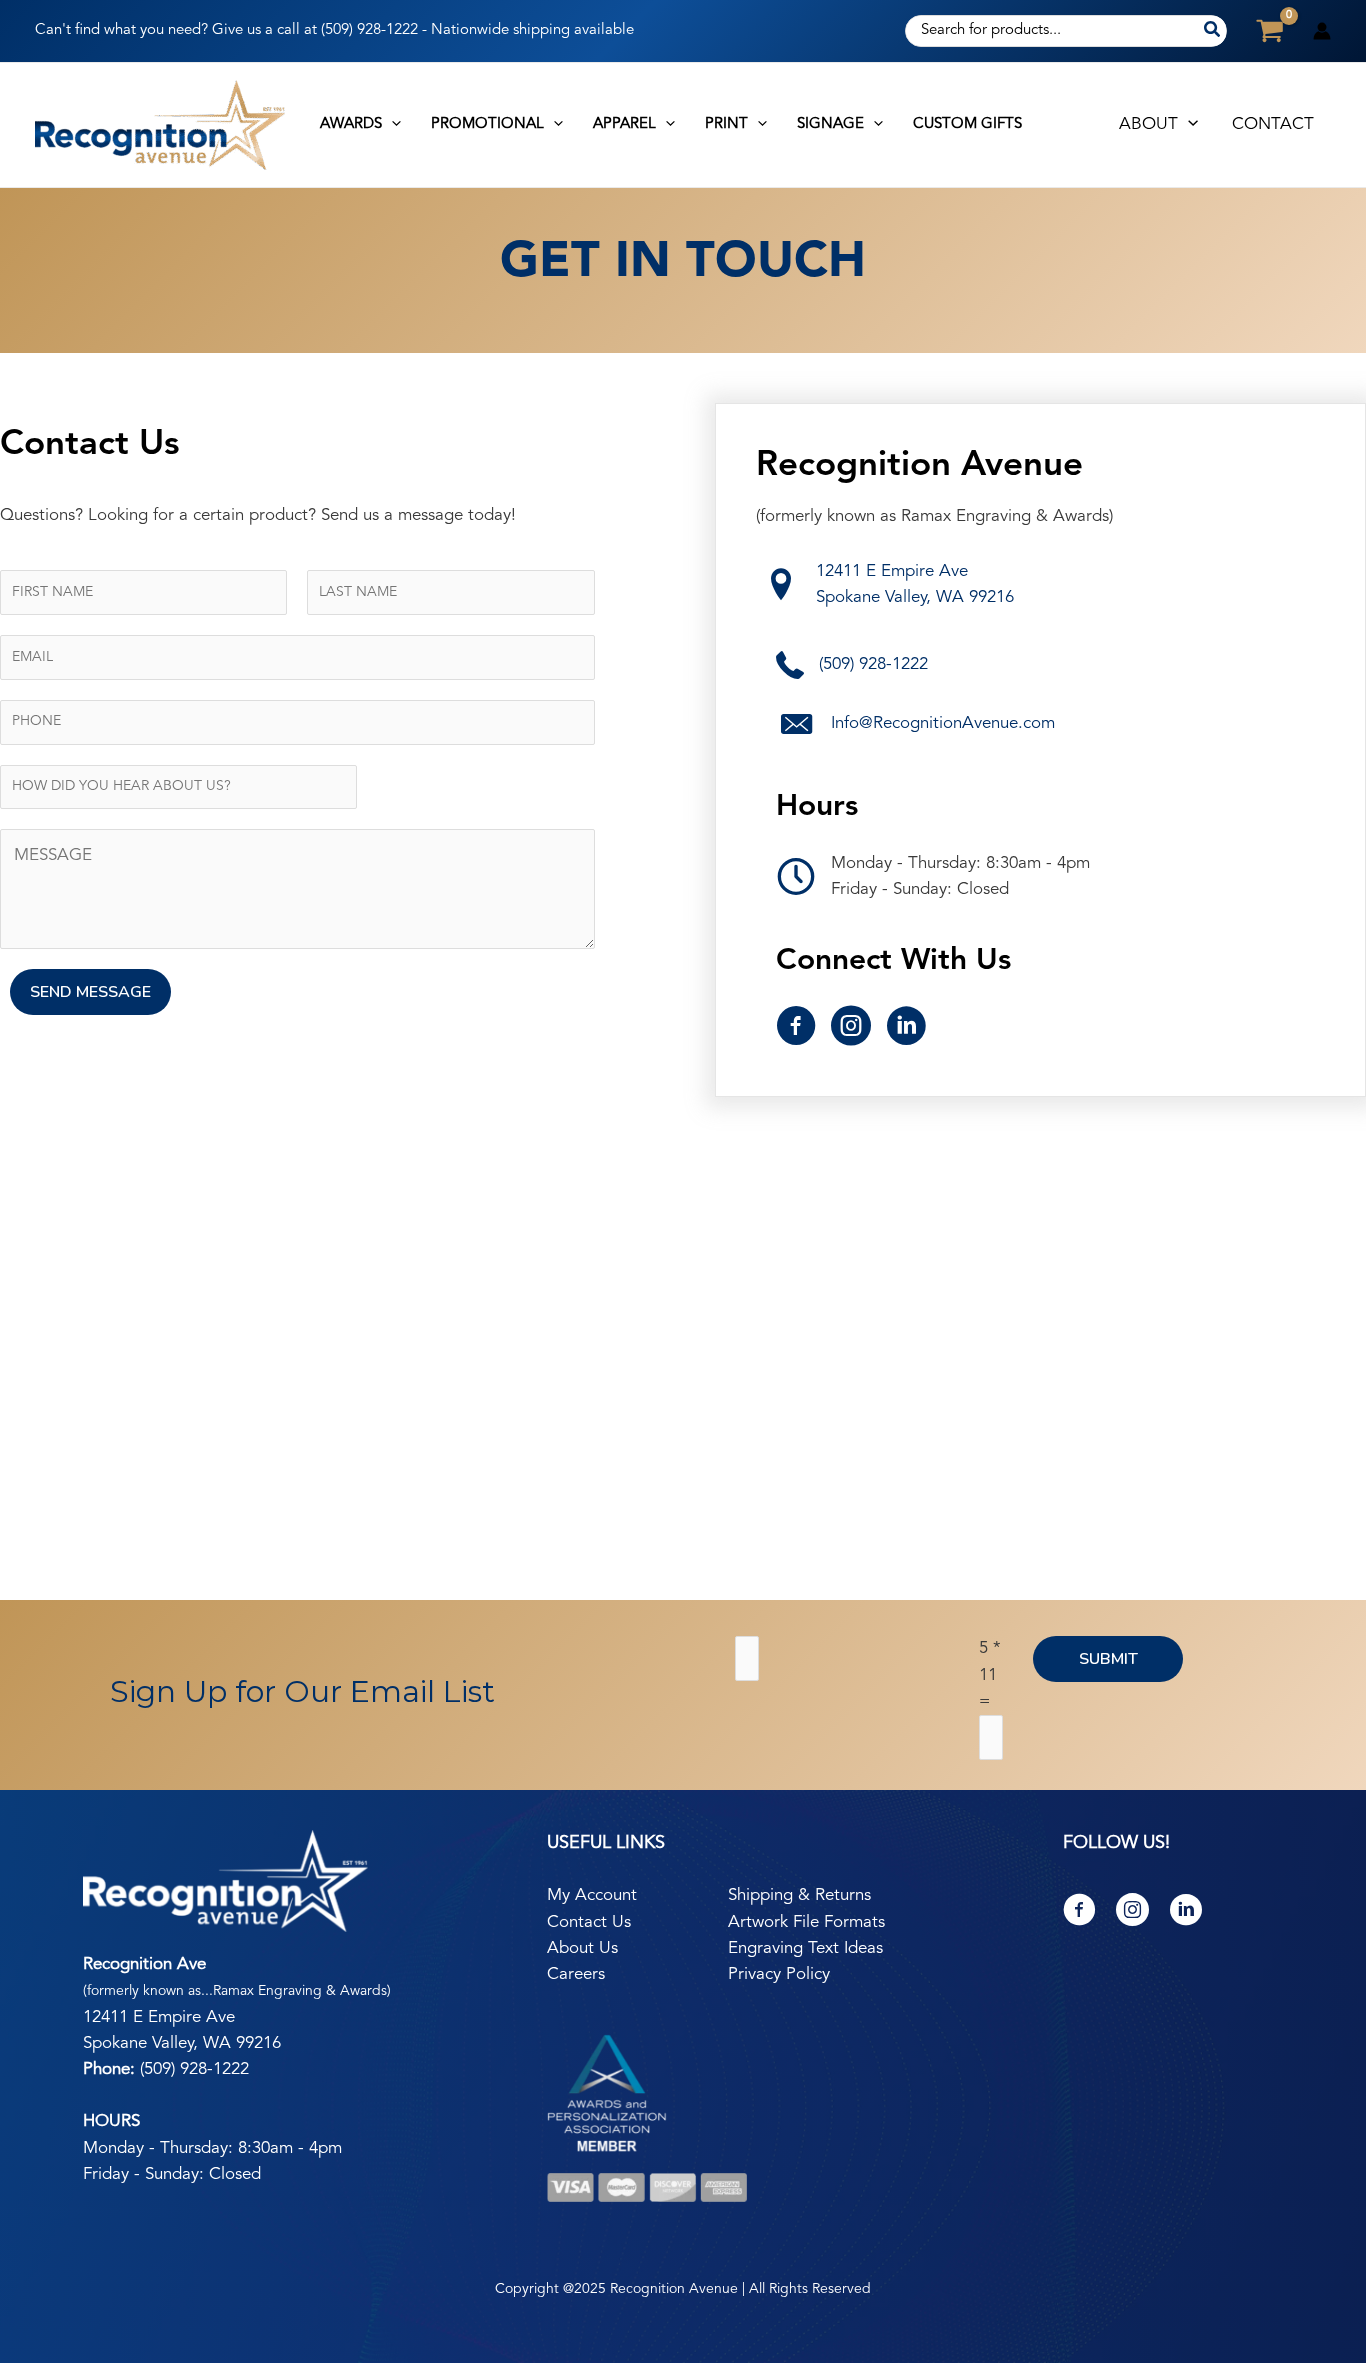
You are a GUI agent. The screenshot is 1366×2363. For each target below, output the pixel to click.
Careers (576, 1974)
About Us (582, 1948)
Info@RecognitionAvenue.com (943, 723)
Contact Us (589, 1922)
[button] (391, 124)
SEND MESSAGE (90, 992)
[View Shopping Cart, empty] (1270, 31)
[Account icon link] (1322, 31)
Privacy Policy (779, 1974)
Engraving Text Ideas (805, 1948)
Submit (1108, 1659)
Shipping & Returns (799, 1895)
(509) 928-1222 (371, 30)
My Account (592, 1895)
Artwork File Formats (806, 1922)
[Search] (1213, 31)
